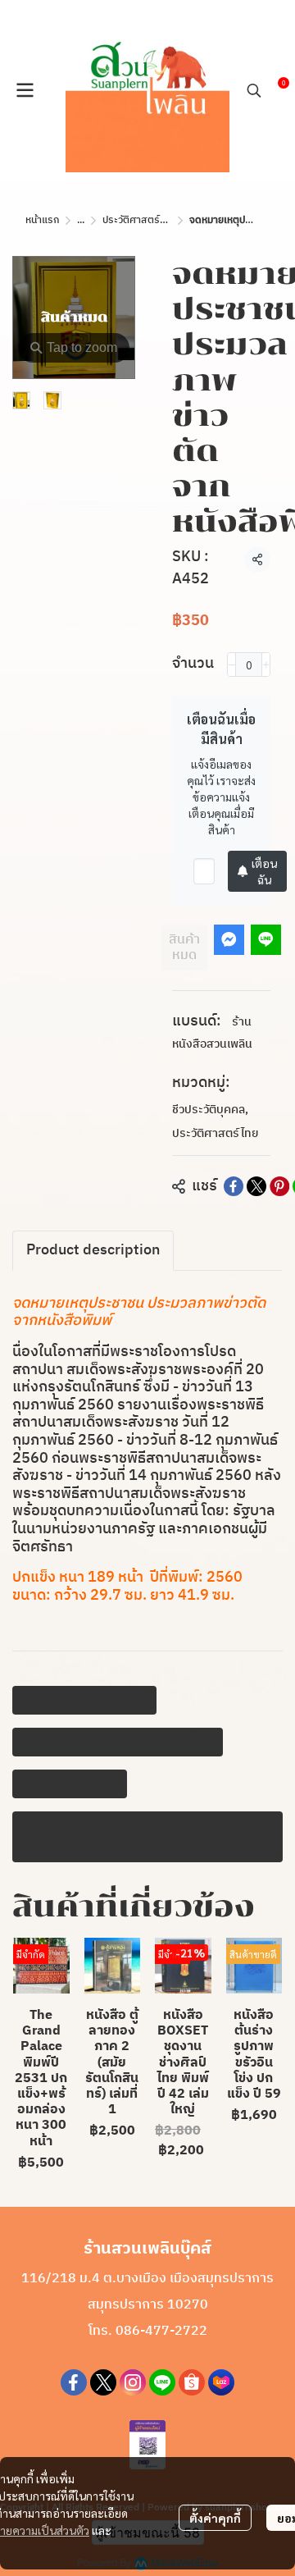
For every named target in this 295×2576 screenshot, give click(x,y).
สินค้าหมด (184, 948)
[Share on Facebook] (234, 1186)
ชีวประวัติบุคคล (210, 1110)
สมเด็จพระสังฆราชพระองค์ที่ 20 (118, 1742)
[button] (254, 90)
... (81, 220)
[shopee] (192, 2382)
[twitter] (103, 2382)
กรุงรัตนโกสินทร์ (70, 1784)
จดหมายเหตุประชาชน (84, 1700)
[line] (162, 2382)
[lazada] (221, 2382)
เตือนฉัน (264, 871)
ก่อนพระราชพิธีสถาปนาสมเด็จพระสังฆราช (124, 1836)
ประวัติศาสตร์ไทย (139, 220)
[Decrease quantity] (231, 665)
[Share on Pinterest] (279, 1186)
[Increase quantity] (266, 665)
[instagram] (133, 2382)
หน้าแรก (42, 220)
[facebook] (74, 2382)
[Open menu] (25, 90)
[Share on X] (256, 1186)
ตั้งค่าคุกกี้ (215, 2518)
